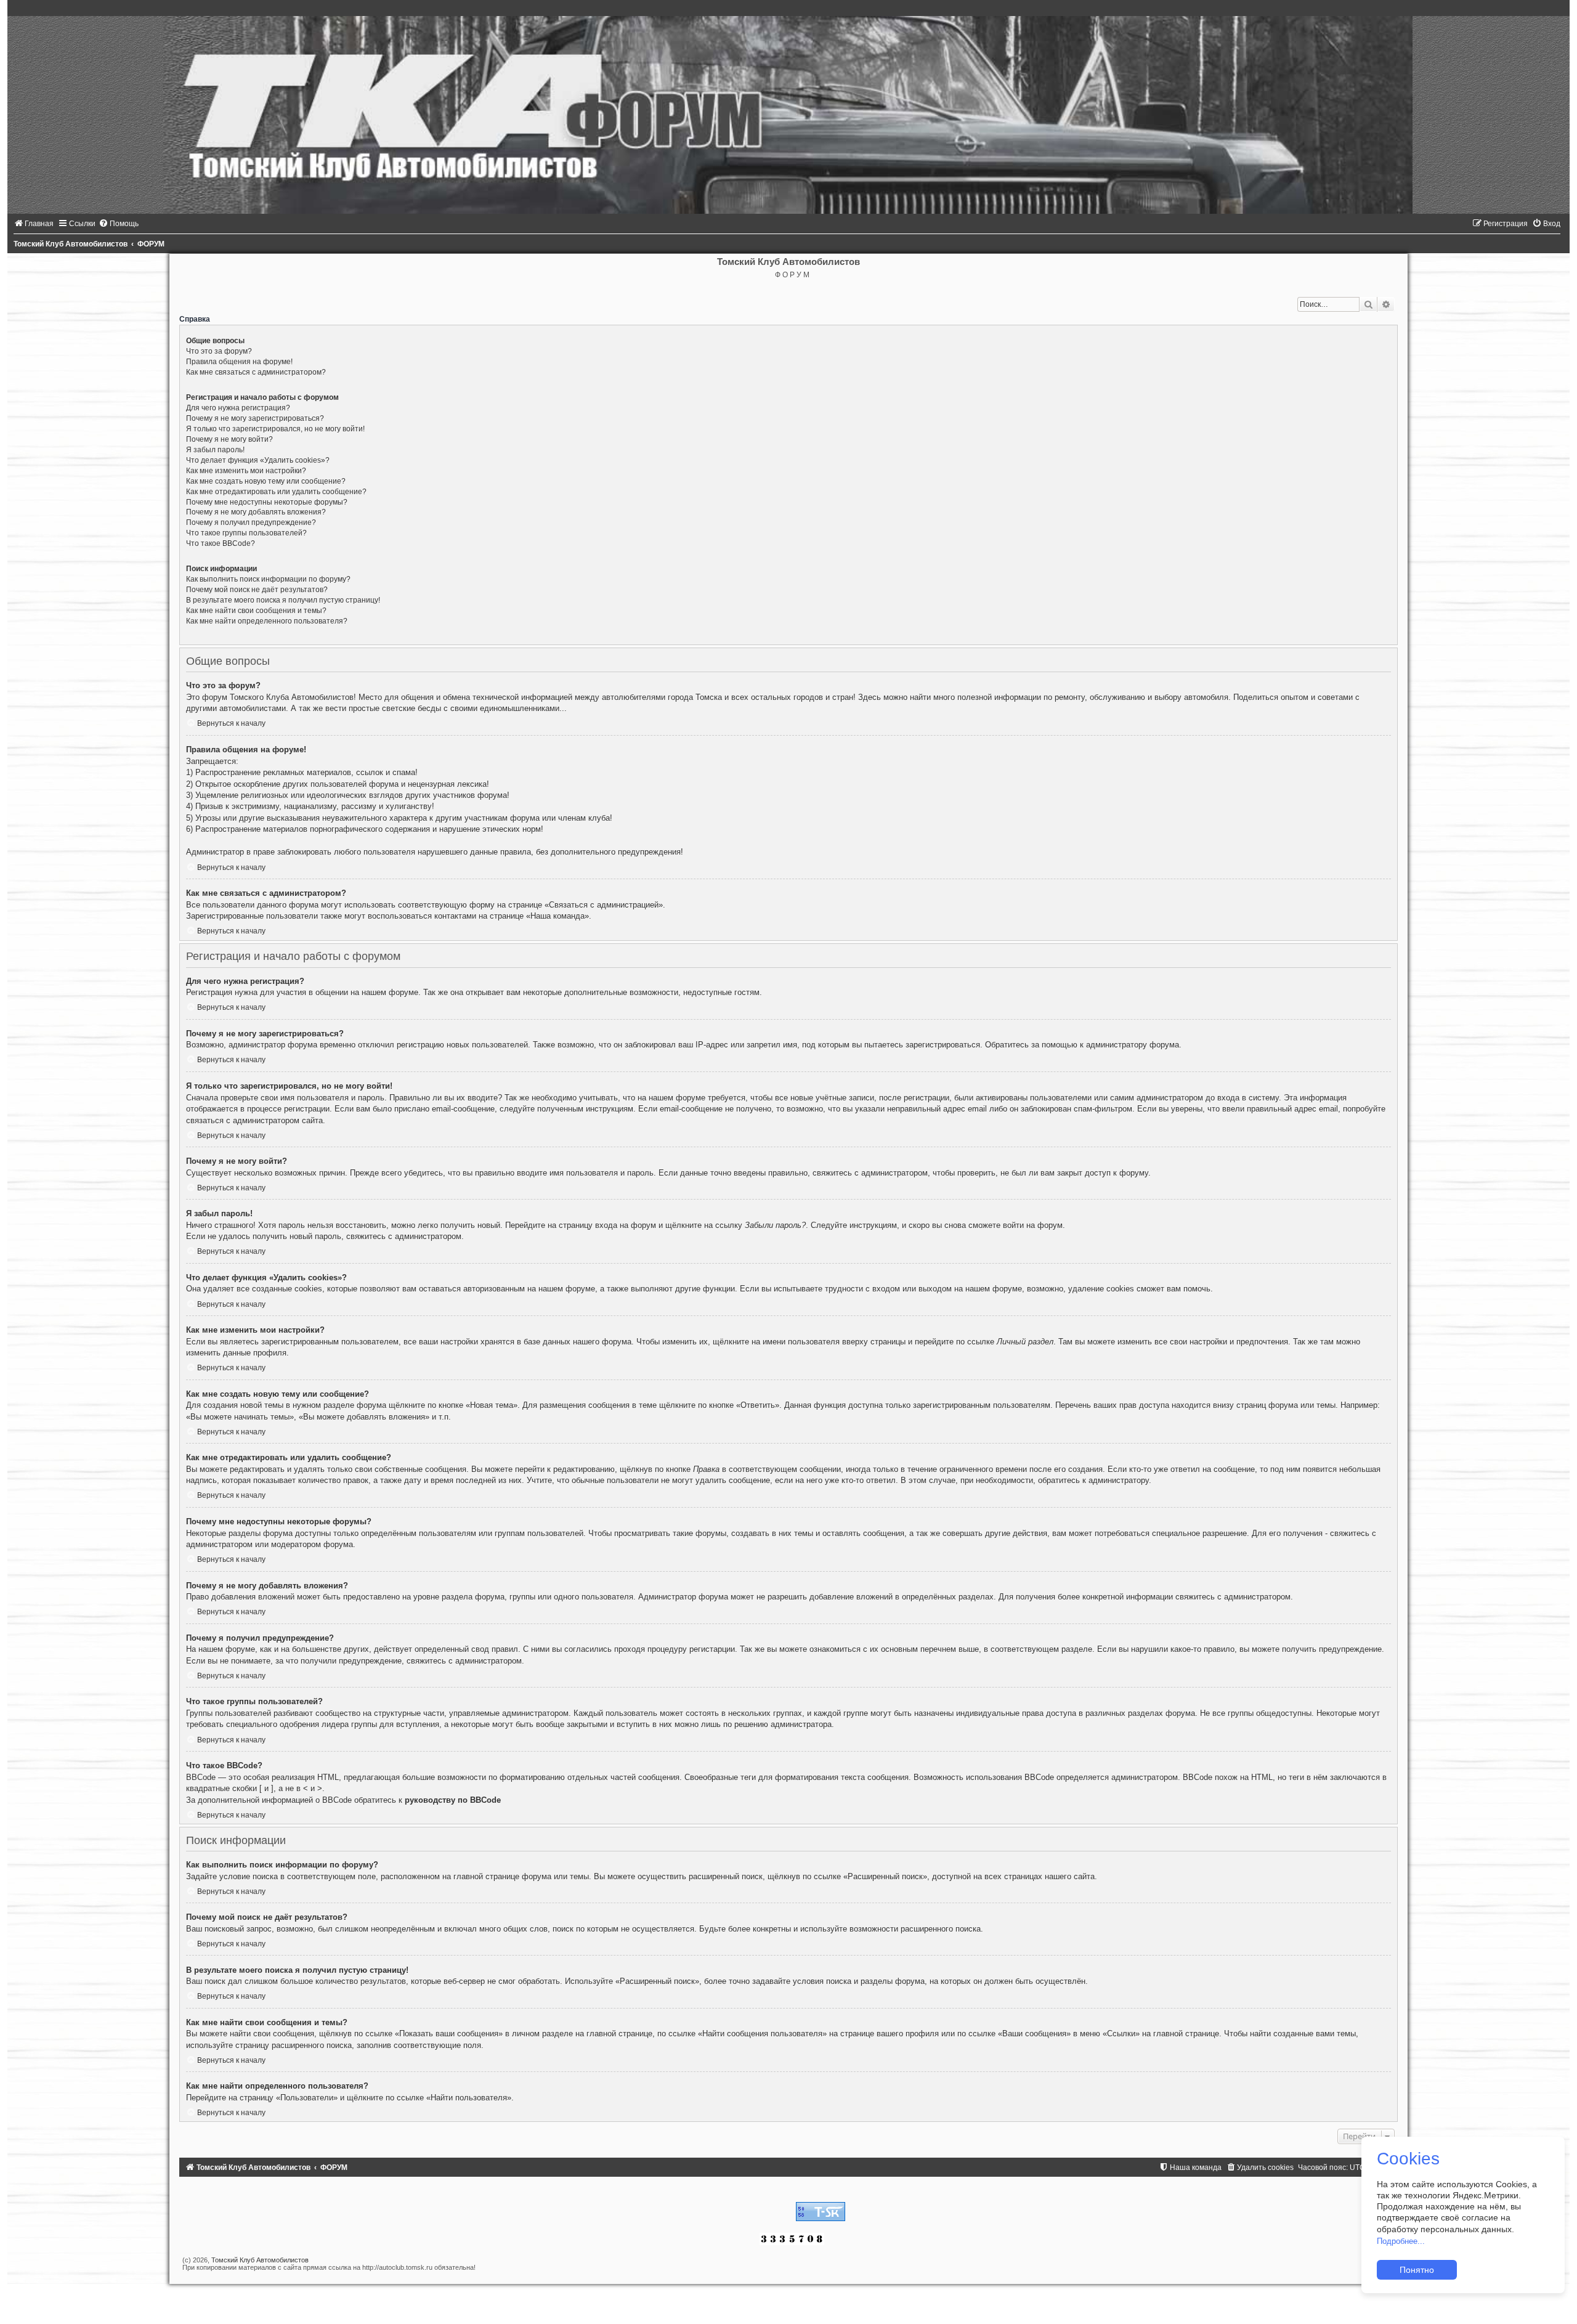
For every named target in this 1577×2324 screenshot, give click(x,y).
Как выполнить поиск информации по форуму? (268, 579)
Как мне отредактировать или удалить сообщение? (276, 492)
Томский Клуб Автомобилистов (260, 2260)
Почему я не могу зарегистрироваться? (255, 418)
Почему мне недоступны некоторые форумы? (267, 502)
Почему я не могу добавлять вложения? (256, 512)
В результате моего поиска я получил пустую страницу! (283, 600)
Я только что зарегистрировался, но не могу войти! (275, 429)
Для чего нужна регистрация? (238, 408)
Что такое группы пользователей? (246, 533)
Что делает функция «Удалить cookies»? (258, 460)
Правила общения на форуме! (239, 362)
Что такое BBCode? (221, 543)
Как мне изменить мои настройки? (246, 471)
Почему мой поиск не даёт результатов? (257, 590)
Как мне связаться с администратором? (256, 372)
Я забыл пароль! (215, 450)
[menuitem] (34, 224)
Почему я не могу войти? (229, 439)
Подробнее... (1401, 2241)
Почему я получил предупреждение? (251, 522)
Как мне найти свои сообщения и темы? (256, 611)
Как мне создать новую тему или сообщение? (266, 481)
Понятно (1417, 2270)
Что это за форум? (219, 351)
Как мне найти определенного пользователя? (267, 621)
